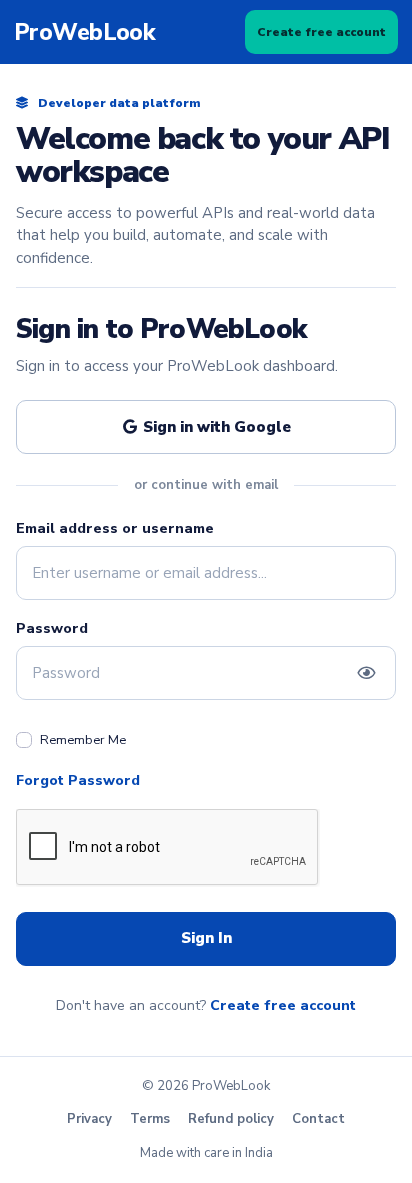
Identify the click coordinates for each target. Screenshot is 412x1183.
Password (52, 628)
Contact (318, 1119)
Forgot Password (78, 780)
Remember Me (83, 740)
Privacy (89, 1119)
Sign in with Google (215, 427)
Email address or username (115, 528)
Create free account (321, 32)
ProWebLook (84, 32)
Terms (150, 1119)
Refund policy (231, 1119)
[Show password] (366, 673)
